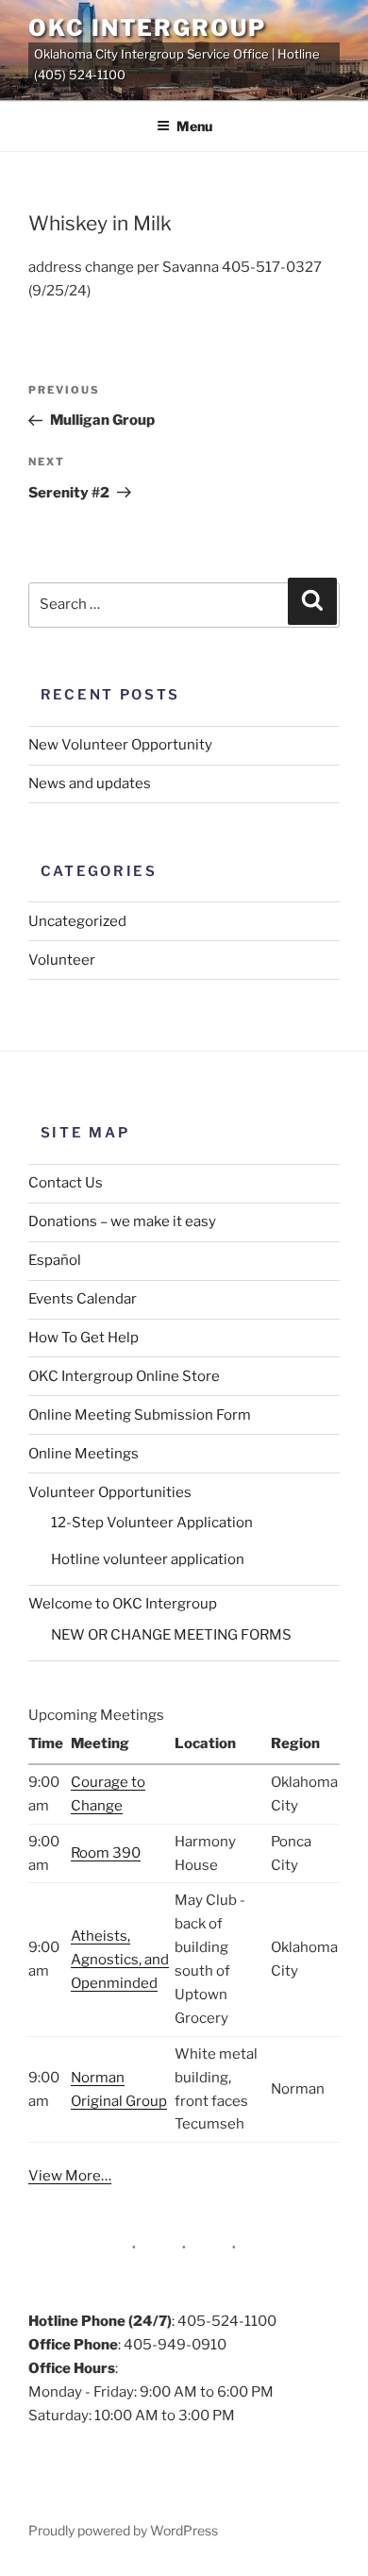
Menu (194, 126)
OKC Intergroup (147, 28)
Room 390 (106, 1853)
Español (55, 1260)
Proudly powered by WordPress (123, 2530)
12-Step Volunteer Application (152, 1523)
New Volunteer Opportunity (120, 745)
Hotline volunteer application (148, 1559)
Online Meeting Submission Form (140, 1415)
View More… (70, 2176)
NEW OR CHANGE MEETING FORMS (171, 1635)
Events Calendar (83, 1299)
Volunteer (62, 960)
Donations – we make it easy (122, 1221)
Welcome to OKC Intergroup (123, 1604)
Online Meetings (84, 1454)
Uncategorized (77, 921)
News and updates (90, 783)
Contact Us (66, 1183)
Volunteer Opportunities (110, 1492)
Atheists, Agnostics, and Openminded (120, 1960)
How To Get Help (84, 1338)
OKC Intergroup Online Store (124, 1376)
